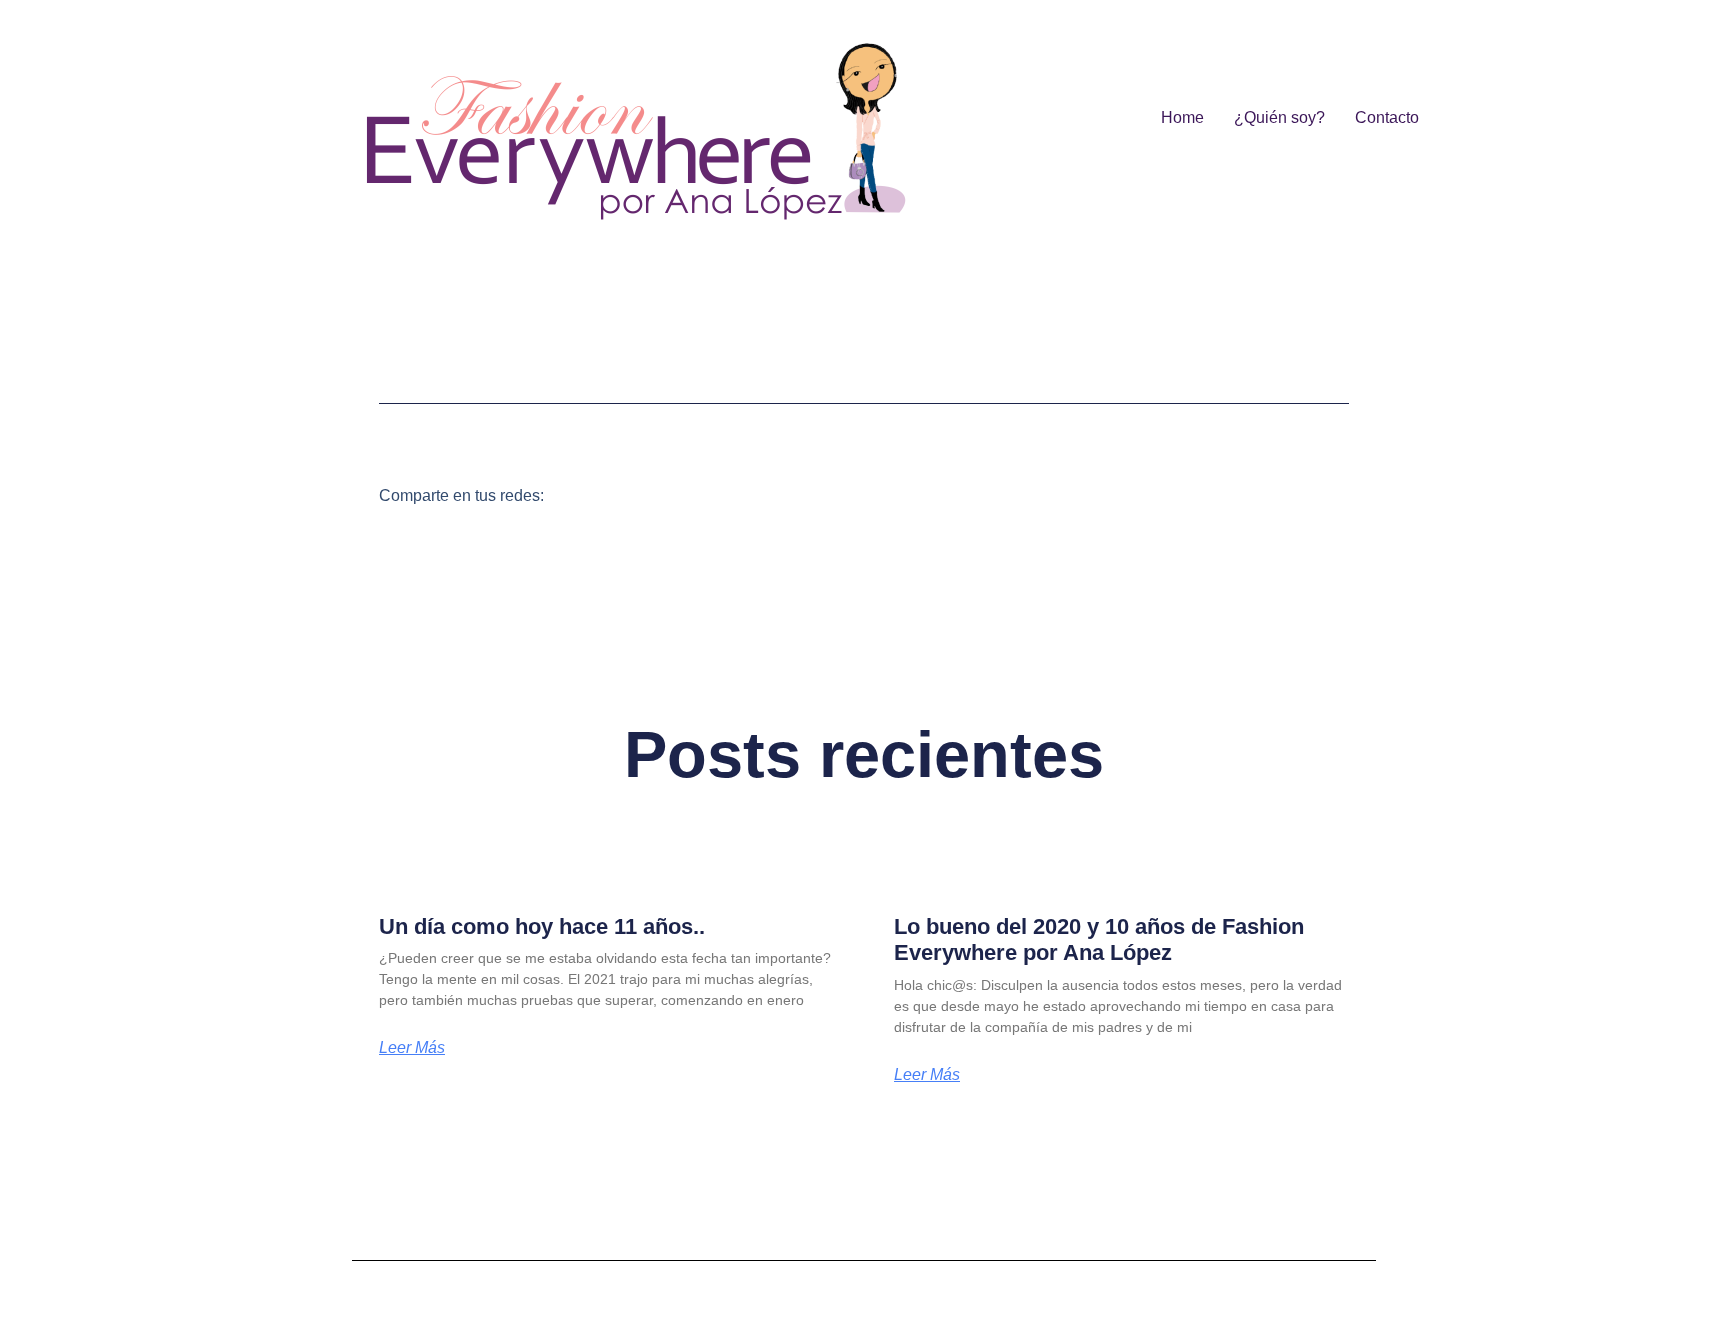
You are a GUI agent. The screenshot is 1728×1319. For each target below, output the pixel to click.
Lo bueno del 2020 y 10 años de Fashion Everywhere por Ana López (1099, 939)
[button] (585, 495)
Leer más (412, 1048)
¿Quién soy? (1279, 117)
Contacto (1387, 117)
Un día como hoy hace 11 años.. (542, 926)
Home (1182, 117)
